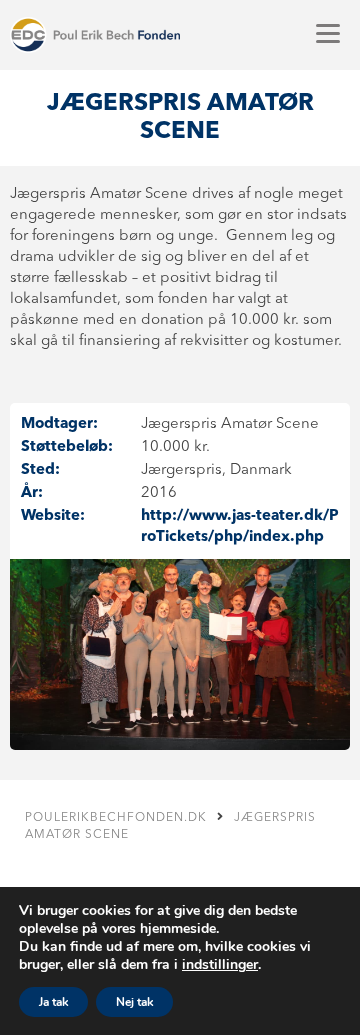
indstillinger (220, 965)
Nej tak (134, 1002)
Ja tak (53, 1002)
